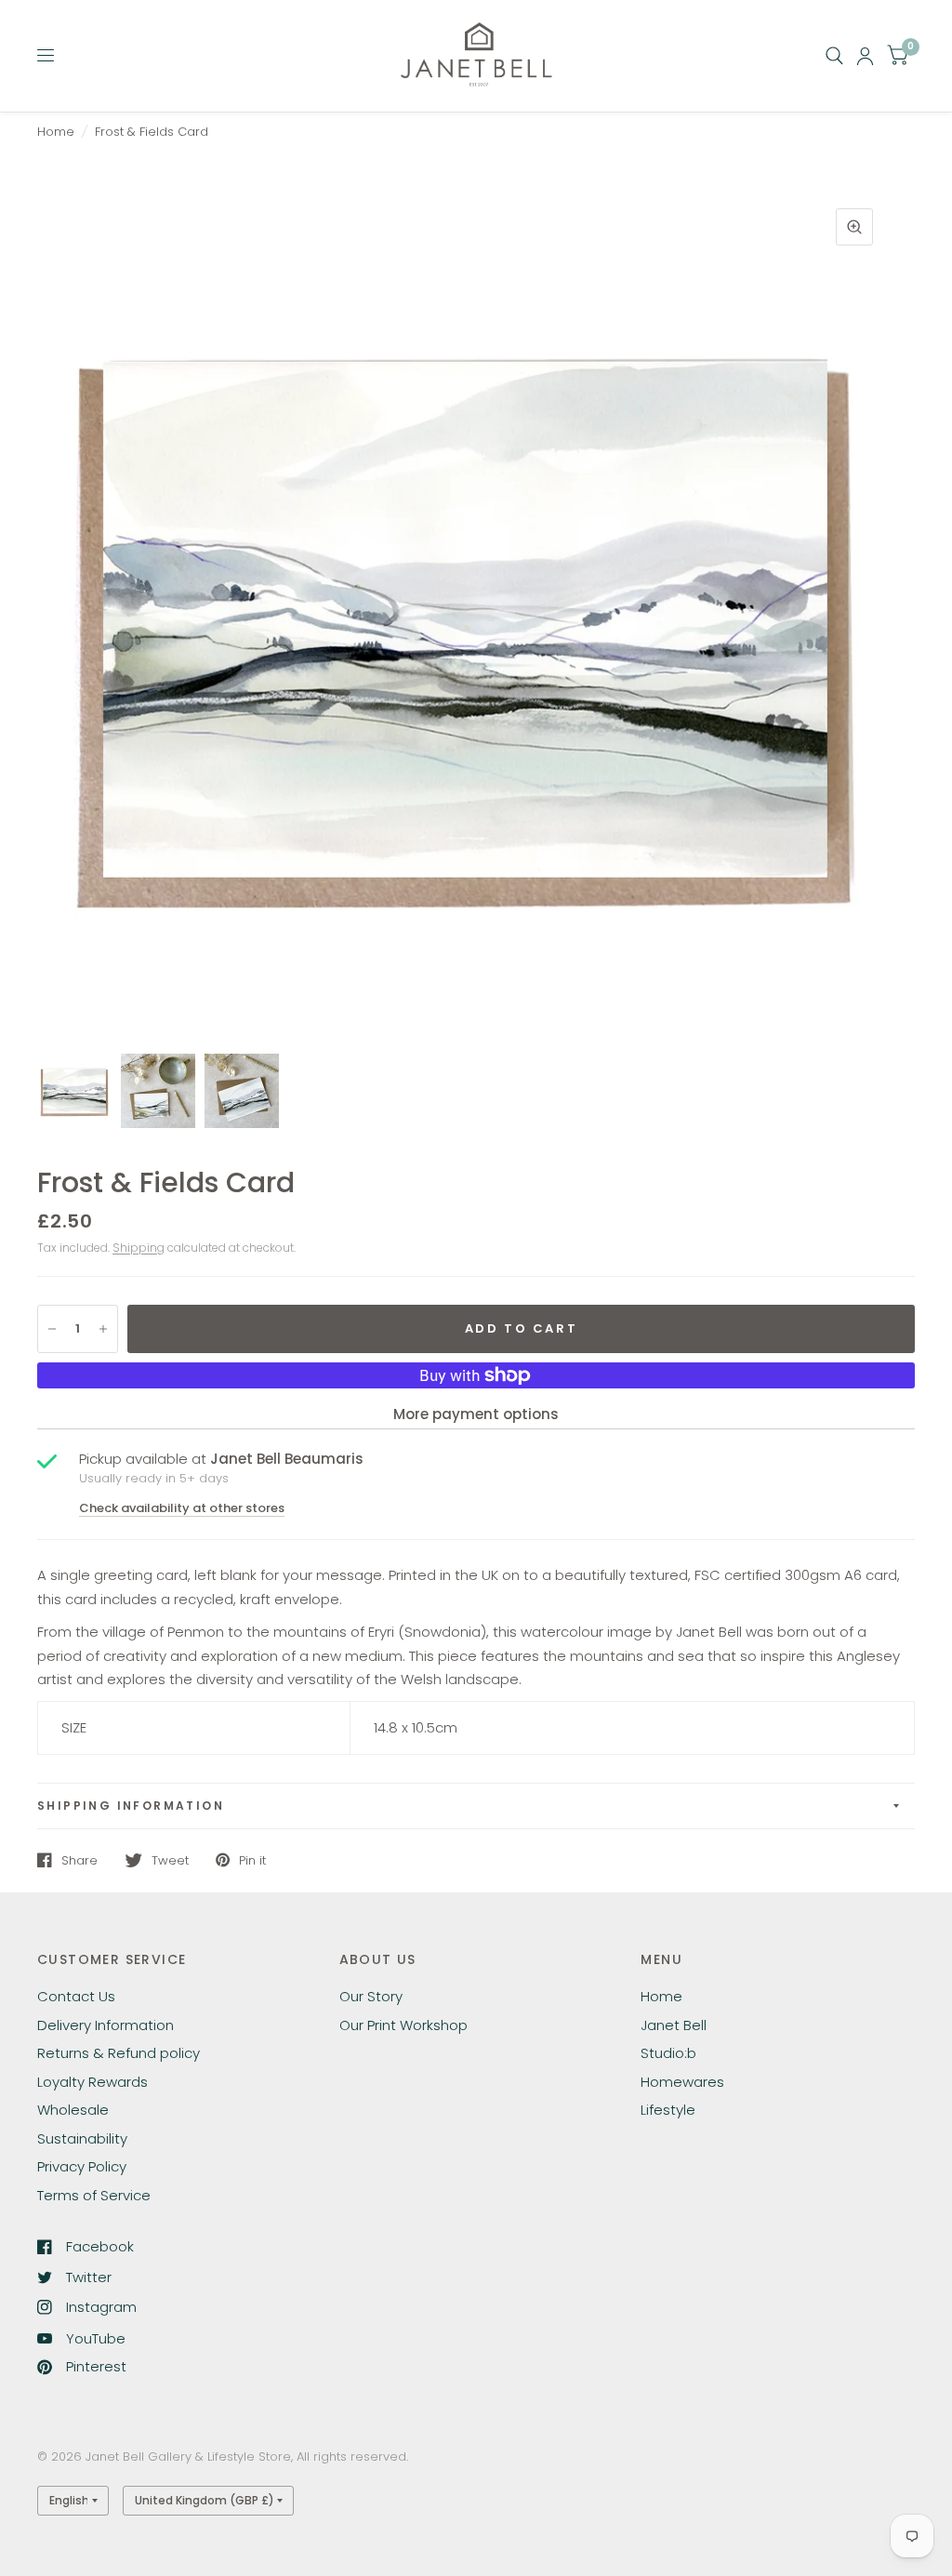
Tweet (170, 1860)
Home (56, 132)
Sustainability (82, 2138)
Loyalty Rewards (93, 2082)
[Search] (834, 56)
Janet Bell (674, 2025)
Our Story (371, 1996)
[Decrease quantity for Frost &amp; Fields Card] (52, 1329)
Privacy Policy (82, 2166)
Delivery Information (106, 2025)
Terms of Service (94, 2195)
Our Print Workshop (403, 2025)
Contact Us (76, 1996)
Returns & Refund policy (119, 2053)
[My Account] (865, 56)
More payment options (476, 1414)
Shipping (139, 1248)
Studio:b (668, 2053)
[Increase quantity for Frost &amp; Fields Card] (103, 1329)
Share (79, 1860)
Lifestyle (668, 2110)
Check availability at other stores (182, 1508)
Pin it (252, 1860)
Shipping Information (131, 1806)
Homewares (682, 2082)
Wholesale (73, 2110)
